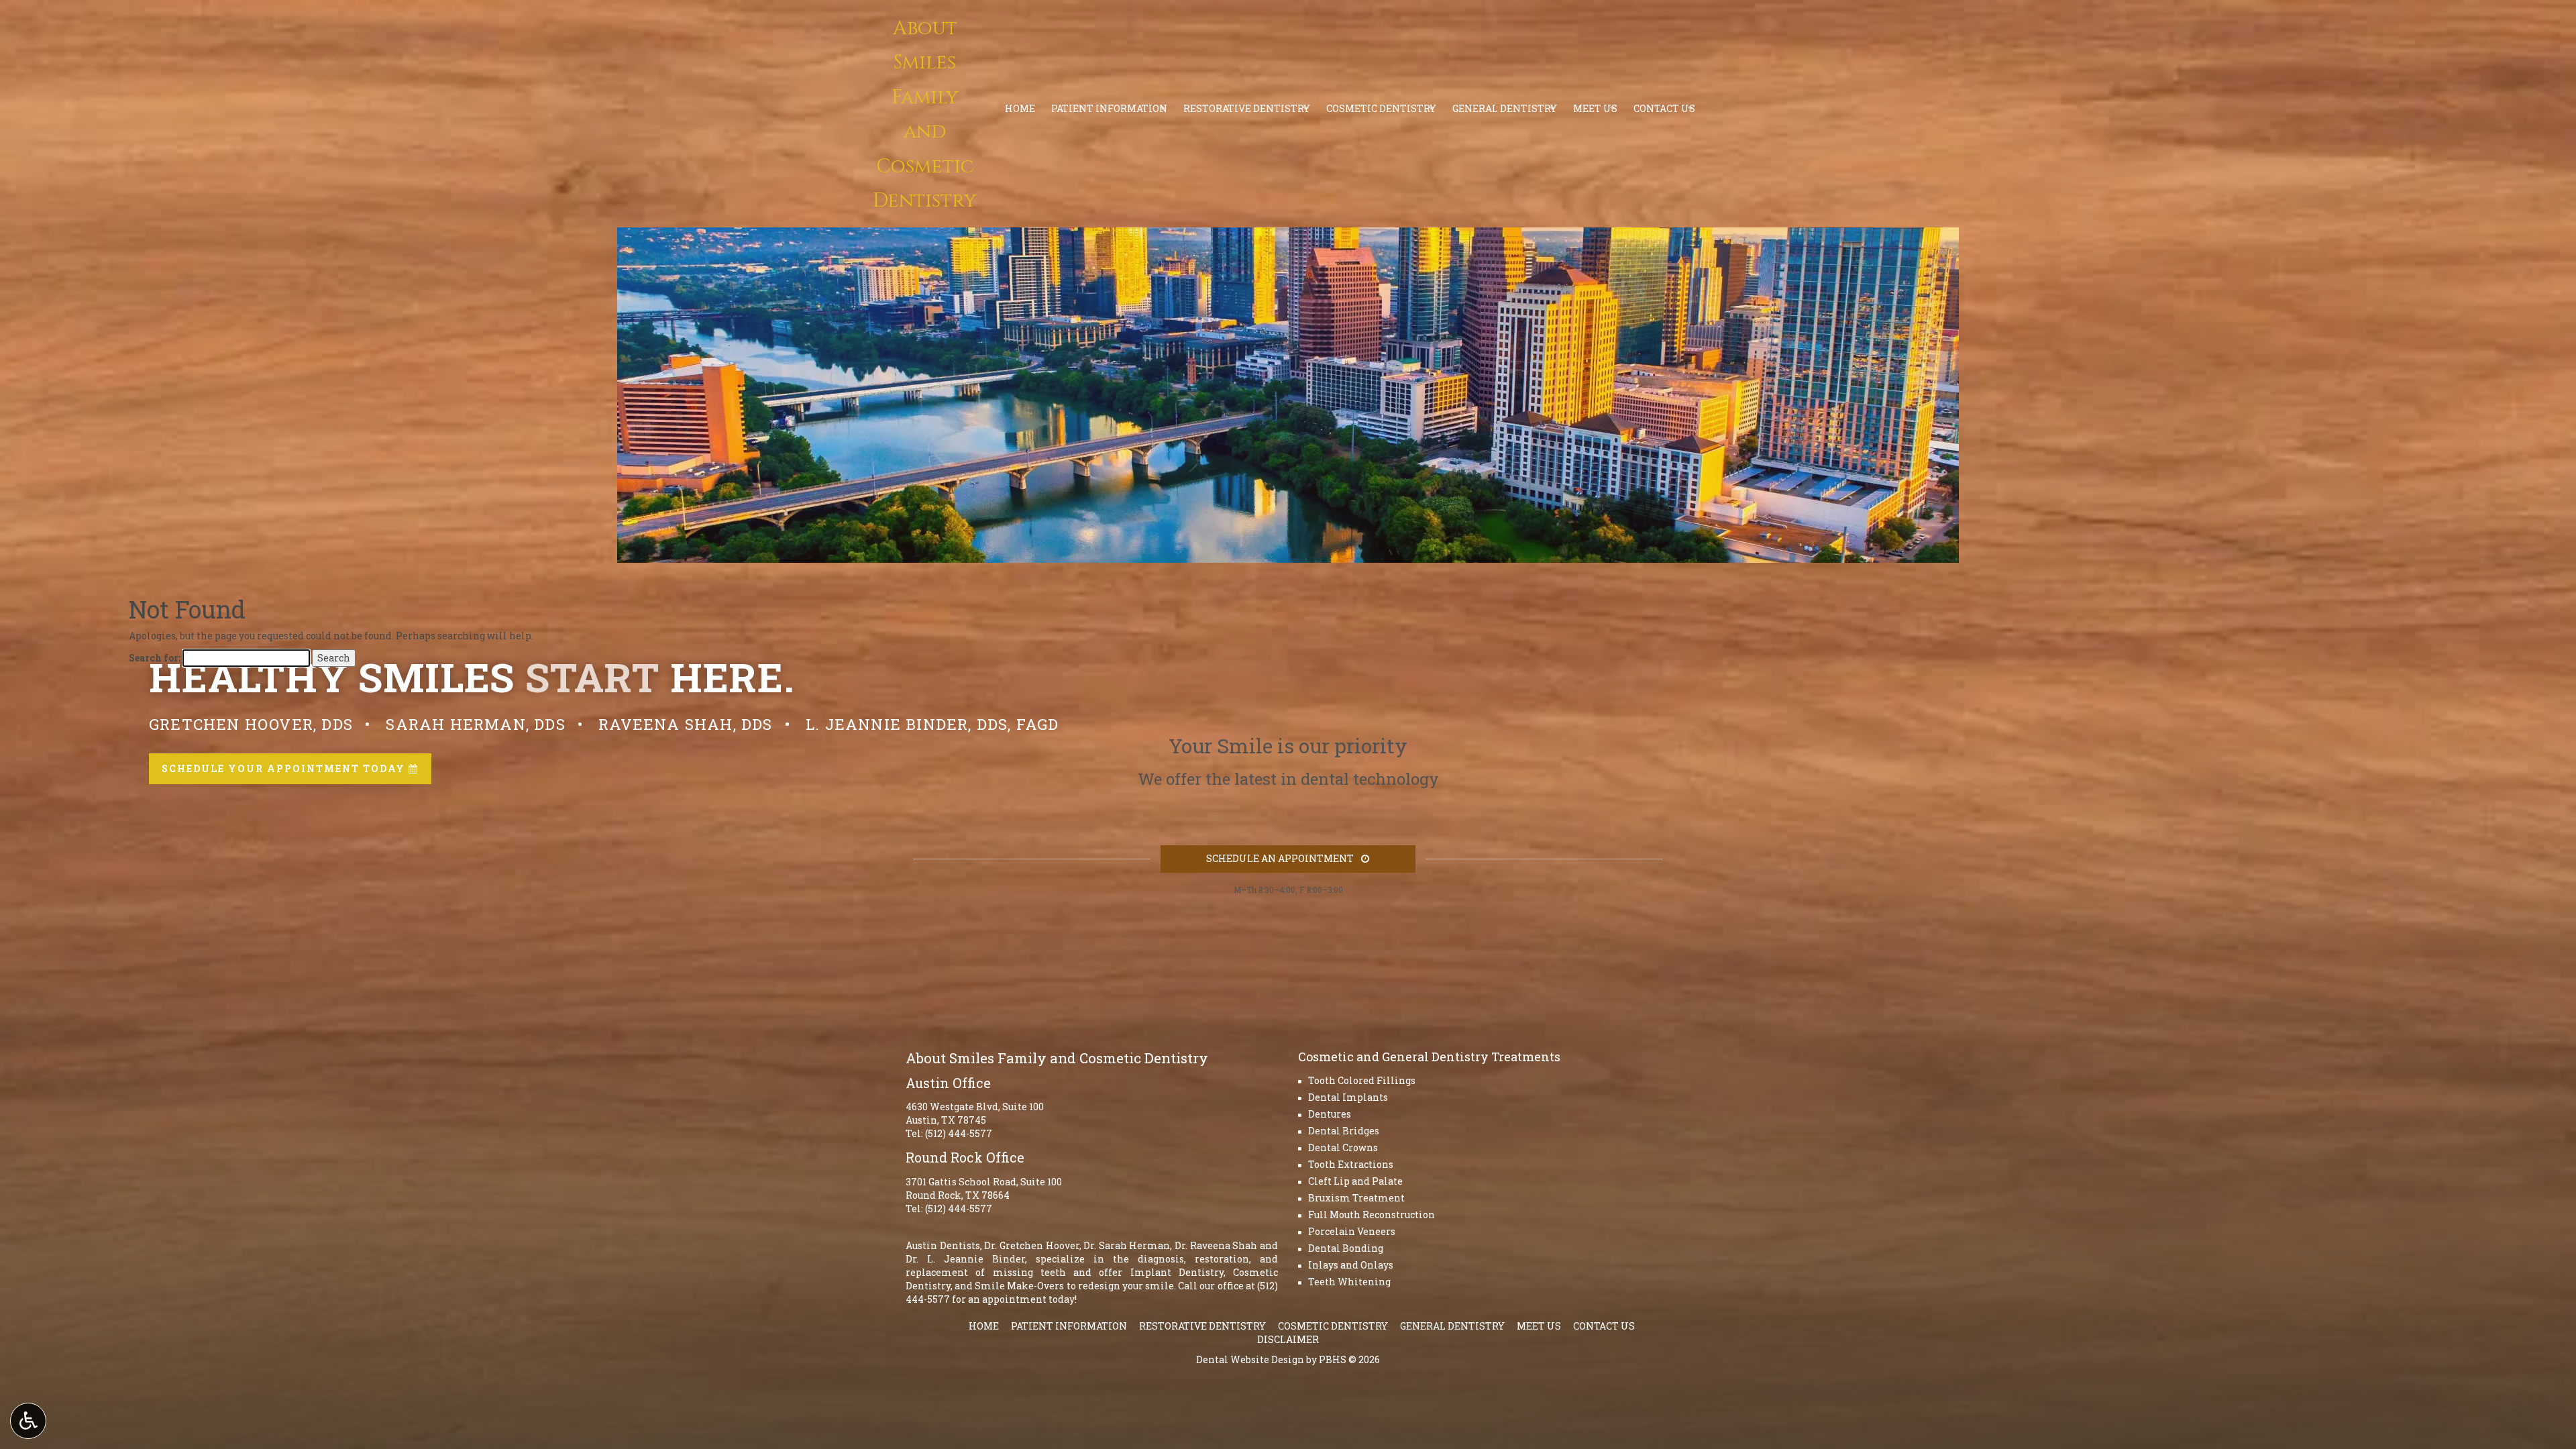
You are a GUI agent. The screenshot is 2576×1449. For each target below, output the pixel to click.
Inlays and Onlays (1351, 1265)
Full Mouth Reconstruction (1372, 1215)
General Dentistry (1452, 1326)
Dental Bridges (1344, 1131)
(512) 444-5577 (959, 1133)
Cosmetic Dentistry (1333, 1326)
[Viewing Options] (28, 1421)
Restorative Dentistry (1202, 1326)
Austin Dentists (943, 1245)
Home (984, 1326)
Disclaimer (1288, 1339)
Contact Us (1604, 1326)
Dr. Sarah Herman (1127, 1245)
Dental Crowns (1343, 1147)
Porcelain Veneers (1352, 1231)
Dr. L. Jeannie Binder (965, 1259)
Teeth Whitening (1349, 1282)
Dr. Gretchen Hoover (1031, 1245)
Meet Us (1539, 1326)
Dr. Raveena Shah (1216, 1245)
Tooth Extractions (1351, 1164)
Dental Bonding (1346, 1248)
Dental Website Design (1250, 1359)
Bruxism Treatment (1356, 1198)
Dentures (1330, 1114)
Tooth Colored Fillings (1362, 1080)
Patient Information (1069, 1326)
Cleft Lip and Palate (1355, 1181)
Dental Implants (1348, 1097)
